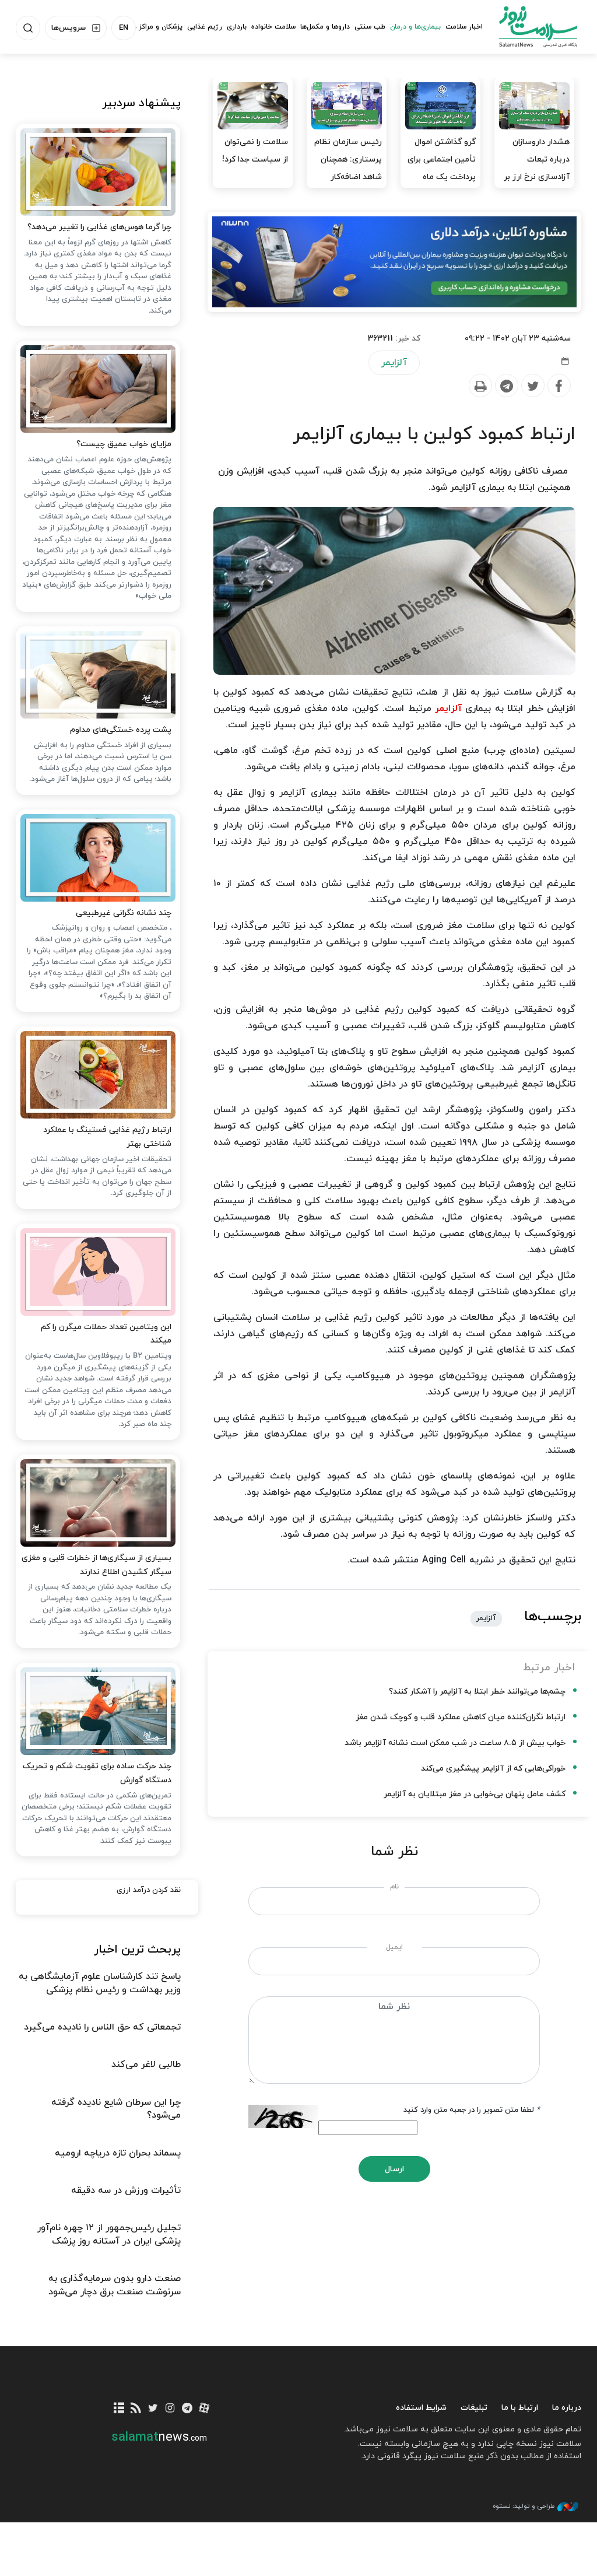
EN (124, 28)
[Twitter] (532, 386)
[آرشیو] (119, 2409)
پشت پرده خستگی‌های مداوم (121, 730)
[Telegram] (506, 386)
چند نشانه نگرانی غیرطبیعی (124, 913)
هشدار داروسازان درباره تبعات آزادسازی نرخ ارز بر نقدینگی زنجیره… (537, 168)
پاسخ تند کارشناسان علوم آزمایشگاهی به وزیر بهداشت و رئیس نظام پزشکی (100, 1983)
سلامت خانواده (273, 27)
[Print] (480, 386)
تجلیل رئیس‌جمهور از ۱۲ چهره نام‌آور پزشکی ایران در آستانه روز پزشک (109, 2234)
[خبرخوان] (136, 2409)
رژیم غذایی (205, 27)
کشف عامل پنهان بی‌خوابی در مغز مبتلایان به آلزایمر (475, 1794)
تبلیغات (474, 2408)
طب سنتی (370, 27)
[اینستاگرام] (170, 2409)
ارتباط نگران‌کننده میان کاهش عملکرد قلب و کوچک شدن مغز (461, 1717)
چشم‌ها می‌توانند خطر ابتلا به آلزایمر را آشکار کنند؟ (477, 1692)
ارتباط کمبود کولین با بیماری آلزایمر (434, 434)
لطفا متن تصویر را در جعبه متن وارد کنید (472, 2110)
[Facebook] (559, 386)
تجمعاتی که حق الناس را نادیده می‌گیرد (102, 2027)
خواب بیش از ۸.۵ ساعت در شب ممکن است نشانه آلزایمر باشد (455, 1743)
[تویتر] (153, 2409)
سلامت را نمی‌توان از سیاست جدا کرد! (255, 151)
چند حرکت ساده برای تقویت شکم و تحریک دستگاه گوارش (97, 1773)
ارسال (394, 2169)
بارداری (237, 27)
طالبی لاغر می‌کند (146, 2065)
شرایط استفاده (421, 2408)
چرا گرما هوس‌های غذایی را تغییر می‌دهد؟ (99, 227)
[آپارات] (204, 2409)
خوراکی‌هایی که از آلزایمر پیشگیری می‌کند (493, 1769)
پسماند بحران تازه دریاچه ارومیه (118, 2153)
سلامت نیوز (538, 26)
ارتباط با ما (520, 2408)
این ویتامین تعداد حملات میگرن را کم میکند (106, 1334)
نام (394, 1887)
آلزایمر (394, 363)
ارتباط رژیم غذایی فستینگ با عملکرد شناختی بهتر (107, 1137)
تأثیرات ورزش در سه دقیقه (126, 2191)
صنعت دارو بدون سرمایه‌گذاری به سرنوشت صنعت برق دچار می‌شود (115, 2285)
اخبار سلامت (464, 27)
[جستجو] (28, 28)
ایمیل (394, 1947)
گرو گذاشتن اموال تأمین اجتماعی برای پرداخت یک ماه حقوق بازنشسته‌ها (442, 168)
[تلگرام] (187, 2409)
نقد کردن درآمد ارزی (149, 1890)
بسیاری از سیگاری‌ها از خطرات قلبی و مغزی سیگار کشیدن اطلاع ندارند (96, 1565)
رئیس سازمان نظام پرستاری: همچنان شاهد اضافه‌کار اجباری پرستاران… (348, 168)
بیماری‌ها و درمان (415, 27)
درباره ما (567, 2408)
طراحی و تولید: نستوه (524, 2506)
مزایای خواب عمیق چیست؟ (124, 444)
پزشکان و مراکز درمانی (150, 27)
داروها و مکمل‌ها (325, 27)
